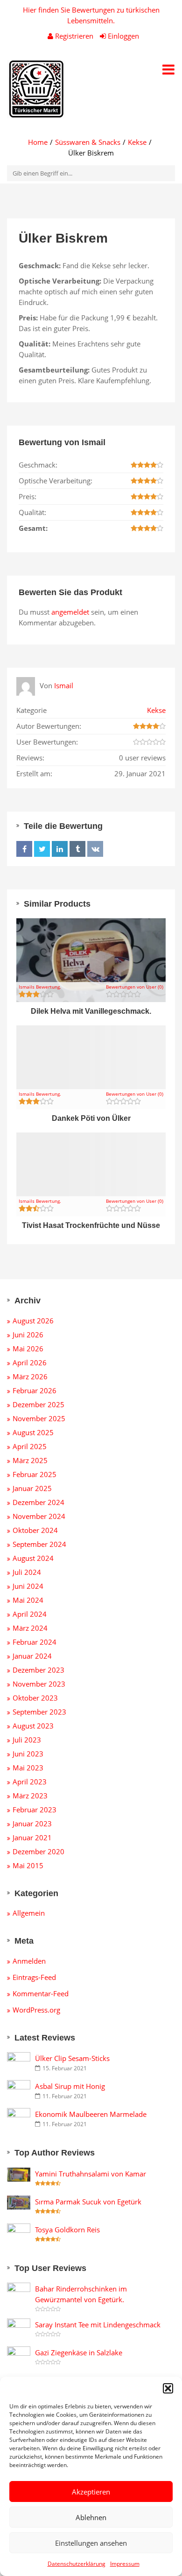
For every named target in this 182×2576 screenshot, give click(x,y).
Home (38, 142)
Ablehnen (91, 2517)
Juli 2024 (27, 1572)
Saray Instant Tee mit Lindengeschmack (98, 2325)
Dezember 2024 (38, 1502)
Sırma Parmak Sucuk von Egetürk (88, 2202)
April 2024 (30, 1614)
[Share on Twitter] (42, 849)
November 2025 (39, 1418)
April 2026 (30, 1363)
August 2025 (33, 1432)
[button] (168, 2388)
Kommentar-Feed (41, 1993)
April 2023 (30, 1782)
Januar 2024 (32, 1656)
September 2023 (39, 1712)
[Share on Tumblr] (77, 849)
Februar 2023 (35, 1810)
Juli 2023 (27, 1740)
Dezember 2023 (38, 1670)
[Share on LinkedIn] (60, 849)
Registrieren (74, 36)
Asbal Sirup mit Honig (70, 2086)
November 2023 (39, 1684)
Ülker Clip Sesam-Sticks (72, 2058)
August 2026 (33, 1321)
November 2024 (39, 1516)
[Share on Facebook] (24, 849)
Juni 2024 (28, 1586)
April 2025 (30, 1446)
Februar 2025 (35, 1474)
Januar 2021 (32, 1837)
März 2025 (30, 1460)
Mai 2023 (28, 1768)
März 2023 (30, 1796)
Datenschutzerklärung (77, 2564)
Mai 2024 (28, 1600)
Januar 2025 (32, 1488)
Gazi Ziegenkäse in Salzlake (79, 2352)
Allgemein (29, 1913)
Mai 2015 (28, 1865)
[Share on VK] (95, 849)
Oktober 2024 (35, 1530)
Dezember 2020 (38, 1851)
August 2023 (33, 1726)
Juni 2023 (28, 1754)
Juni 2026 (28, 1335)
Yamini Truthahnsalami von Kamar (91, 2174)
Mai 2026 (28, 1349)
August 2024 (33, 1558)
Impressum (125, 2564)
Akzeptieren (91, 2492)
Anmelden (29, 1961)
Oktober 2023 (35, 1698)
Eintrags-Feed (34, 1977)
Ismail (64, 685)
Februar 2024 (35, 1642)
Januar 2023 (32, 1824)
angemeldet (70, 612)
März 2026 (30, 1376)
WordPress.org (36, 2010)
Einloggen (122, 36)
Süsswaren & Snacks (88, 142)
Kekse (137, 142)
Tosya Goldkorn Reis (67, 2230)
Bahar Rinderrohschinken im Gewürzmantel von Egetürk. (81, 2294)
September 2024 (39, 1544)
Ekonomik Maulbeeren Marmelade (91, 2114)
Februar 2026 (35, 1390)
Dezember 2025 (38, 1404)
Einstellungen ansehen (91, 2543)
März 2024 (30, 1628)
